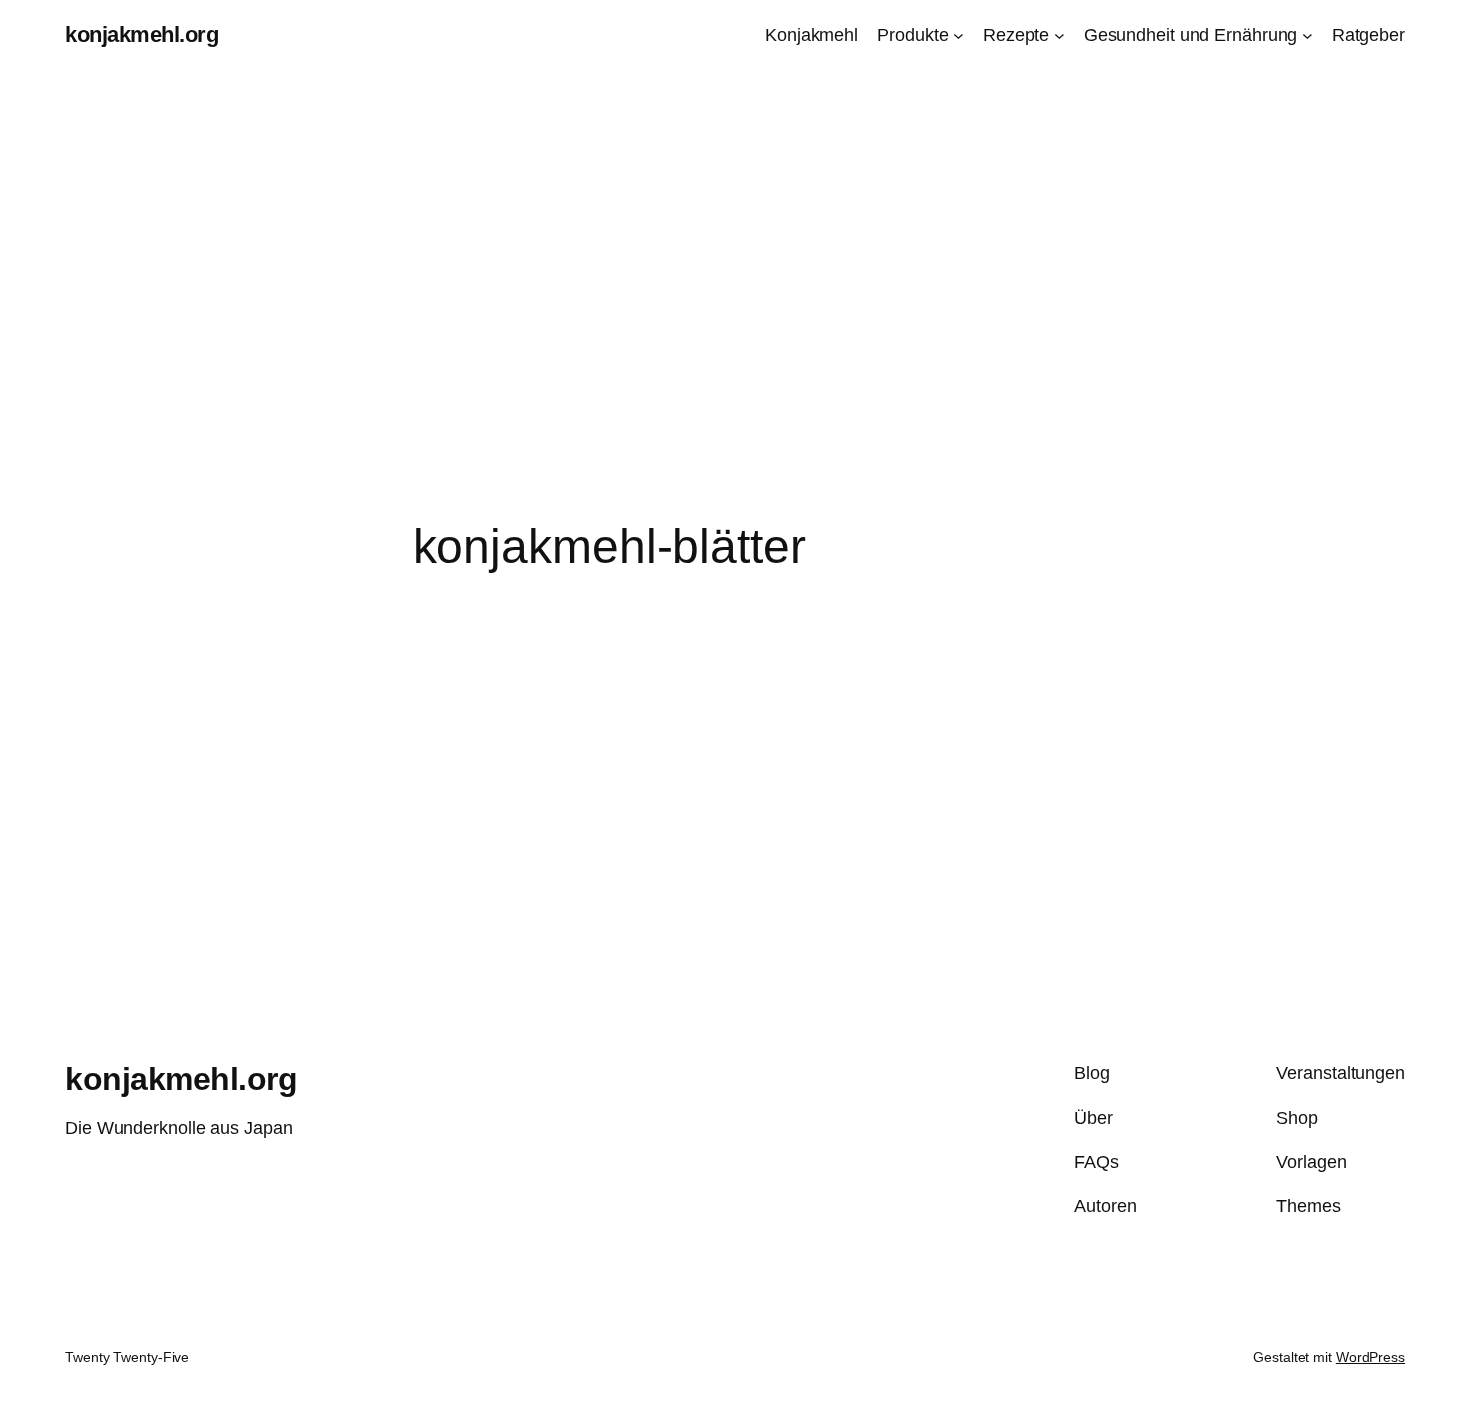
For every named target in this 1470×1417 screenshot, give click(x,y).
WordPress (1370, 1357)
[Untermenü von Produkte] (958, 35)
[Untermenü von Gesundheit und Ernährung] (1307, 35)
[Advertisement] (735, 361)
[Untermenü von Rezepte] (1059, 35)
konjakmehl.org (141, 34)
